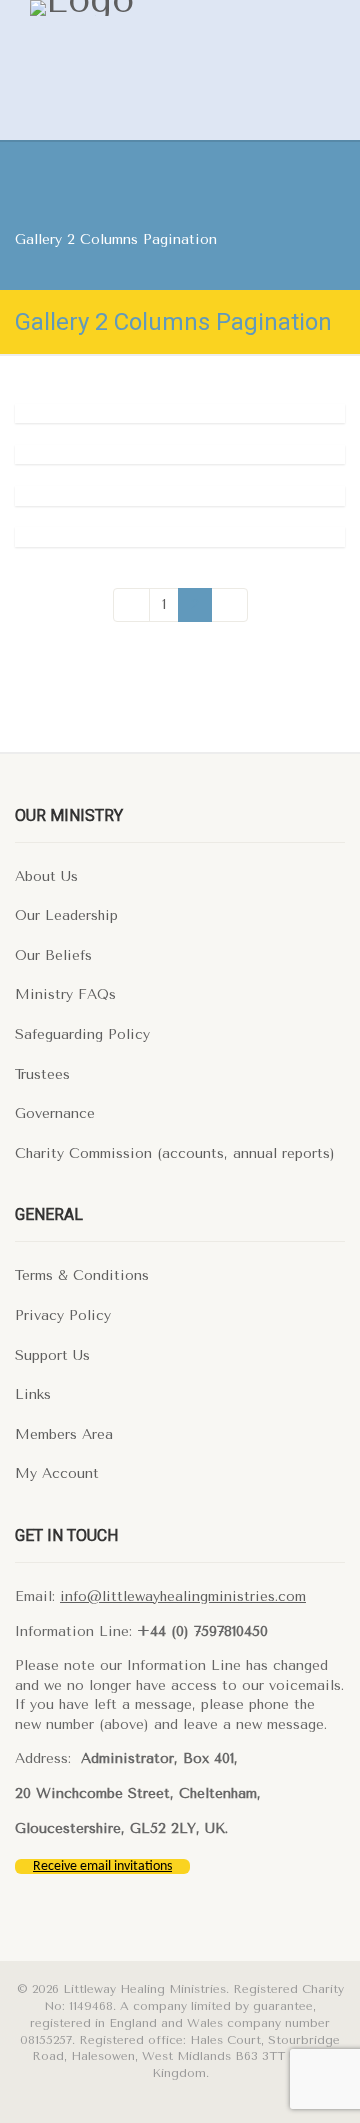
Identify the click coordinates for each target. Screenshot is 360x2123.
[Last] (229, 605)
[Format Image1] (180, 455)
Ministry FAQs (65, 994)
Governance (55, 1113)
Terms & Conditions (82, 1275)
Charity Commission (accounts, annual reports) (175, 1153)
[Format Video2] (180, 496)
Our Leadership (66, 915)
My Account (57, 1473)
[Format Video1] (180, 537)
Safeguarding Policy (82, 1034)
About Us (46, 876)
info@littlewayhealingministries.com (183, 1596)
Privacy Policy (63, 1315)
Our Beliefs (53, 955)
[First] (131, 605)
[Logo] (147, 8)
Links (33, 1394)
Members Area (64, 1434)
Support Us (52, 1355)
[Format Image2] (180, 414)
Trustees (42, 1074)
